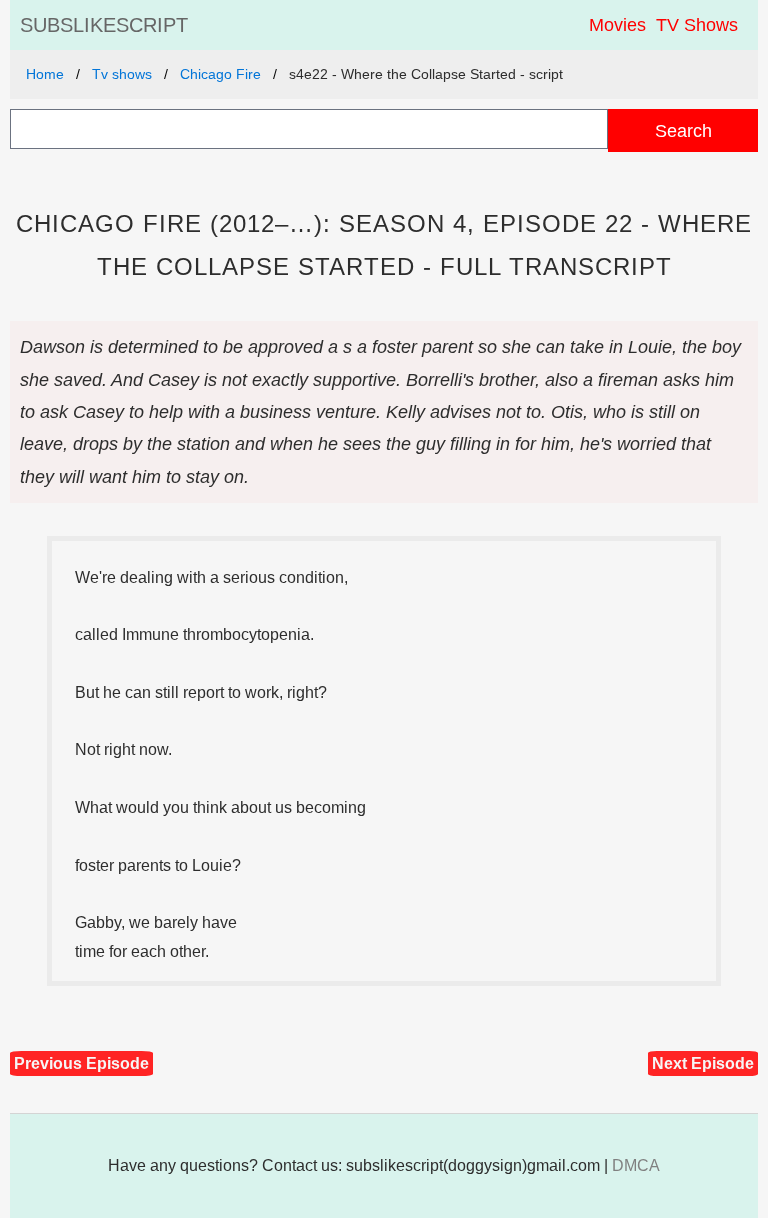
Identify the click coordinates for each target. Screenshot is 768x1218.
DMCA (636, 1165)
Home (45, 74)
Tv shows (122, 74)
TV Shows (697, 25)
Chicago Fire (220, 74)
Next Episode (703, 1063)
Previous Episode (81, 1063)
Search (683, 130)
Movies (617, 25)
